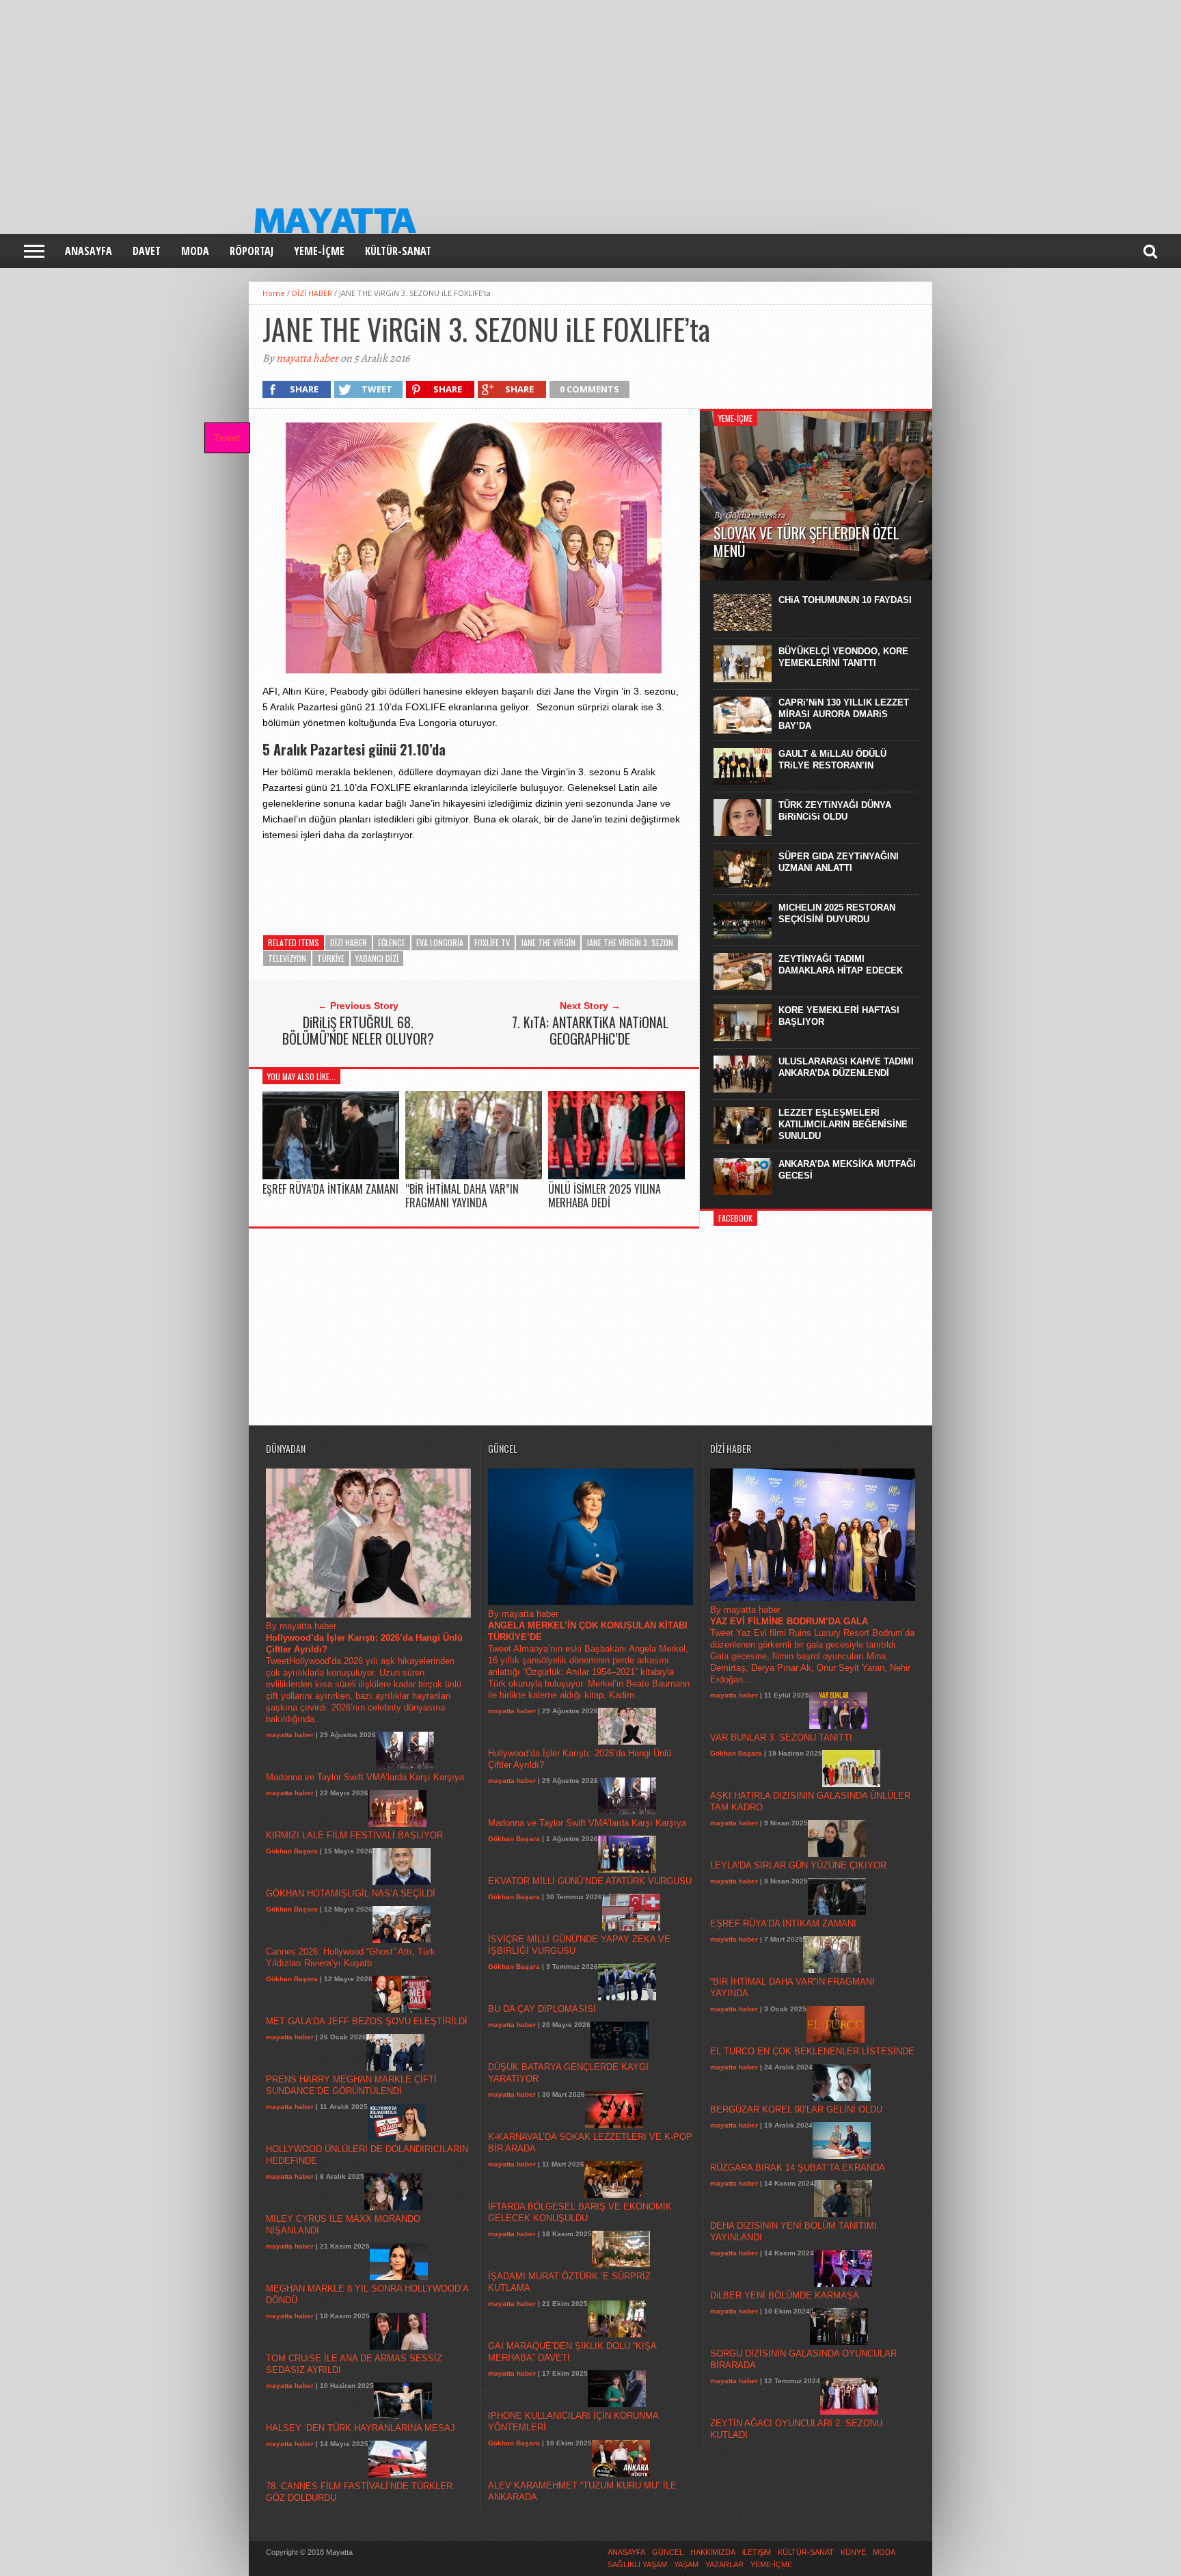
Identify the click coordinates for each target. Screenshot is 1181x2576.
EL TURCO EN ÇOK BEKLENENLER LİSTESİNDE (812, 2051)
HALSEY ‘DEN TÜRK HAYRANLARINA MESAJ (361, 2428)
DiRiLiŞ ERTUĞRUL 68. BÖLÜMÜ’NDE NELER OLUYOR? (358, 1030)
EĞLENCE (392, 942)
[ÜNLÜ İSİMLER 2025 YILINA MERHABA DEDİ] (616, 1176)
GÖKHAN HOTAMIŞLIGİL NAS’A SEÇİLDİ (351, 1893)
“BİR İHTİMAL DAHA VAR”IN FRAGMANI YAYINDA (462, 1195)
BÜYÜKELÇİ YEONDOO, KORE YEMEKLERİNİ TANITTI (843, 657)
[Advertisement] (410, 96)
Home (274, 293)
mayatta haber (307, 358)
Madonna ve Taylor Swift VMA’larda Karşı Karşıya (365, 1777)
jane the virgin (548, 942)
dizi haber (349, 942)
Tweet (227, 438)
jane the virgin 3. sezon (630, 942)
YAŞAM (686, 2564)
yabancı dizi (377, 958)
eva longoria (440, 942)
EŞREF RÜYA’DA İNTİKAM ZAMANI (330, 1189)
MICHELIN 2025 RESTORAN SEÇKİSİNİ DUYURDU (837, 913)
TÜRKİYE (331, 958)
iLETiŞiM (757, 2552)
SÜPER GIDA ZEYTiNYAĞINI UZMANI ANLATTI (839, 862)
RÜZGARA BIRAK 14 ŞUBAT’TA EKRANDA (798, 2168)
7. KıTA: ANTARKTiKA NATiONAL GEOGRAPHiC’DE (590, 1030)
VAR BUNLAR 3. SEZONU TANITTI (781, 1738)
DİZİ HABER (312, 293)
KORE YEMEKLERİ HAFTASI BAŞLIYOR (839, 1016)
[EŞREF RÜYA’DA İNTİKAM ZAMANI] (331, 1176)
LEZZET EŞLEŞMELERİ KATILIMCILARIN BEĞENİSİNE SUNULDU (843, 1124)
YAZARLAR (724, 2564)
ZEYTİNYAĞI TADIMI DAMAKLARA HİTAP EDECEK (841, 965)
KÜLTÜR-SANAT (398, 251)
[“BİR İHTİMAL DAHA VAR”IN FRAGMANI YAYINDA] (474, 1176)
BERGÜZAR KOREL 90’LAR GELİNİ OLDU (796, 2109)
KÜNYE (853, 2552)
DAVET (147, 251)
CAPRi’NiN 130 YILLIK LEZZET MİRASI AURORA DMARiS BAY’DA (844, 714)
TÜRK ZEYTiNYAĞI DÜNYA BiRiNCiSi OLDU (835, 811)
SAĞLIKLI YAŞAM (637, 2564)
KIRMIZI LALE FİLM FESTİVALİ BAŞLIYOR (354, 1835)
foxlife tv (492, 942)
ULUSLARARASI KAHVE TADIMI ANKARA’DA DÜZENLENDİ (846, 1067)
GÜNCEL (668, 2552)
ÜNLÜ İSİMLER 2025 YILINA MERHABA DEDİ (605, 1195)
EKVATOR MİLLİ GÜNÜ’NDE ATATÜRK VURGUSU (590, 1881)
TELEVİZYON (287, 958)
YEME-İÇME (319, 251)
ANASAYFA (89, 251)
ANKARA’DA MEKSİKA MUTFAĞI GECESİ (847, 1170)
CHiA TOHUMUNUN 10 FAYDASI (845, 600)
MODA (195, 251)
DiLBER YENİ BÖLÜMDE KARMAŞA (785, 2295)
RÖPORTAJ (252, 251)
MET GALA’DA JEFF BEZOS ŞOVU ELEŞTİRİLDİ (367, 2021)
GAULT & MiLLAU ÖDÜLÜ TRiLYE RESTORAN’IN (832, 760)
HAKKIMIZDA (713, 2552)
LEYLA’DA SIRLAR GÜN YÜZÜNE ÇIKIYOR (798, 1865)
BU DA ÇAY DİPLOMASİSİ (542, 2009)
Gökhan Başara (292, 1851)
